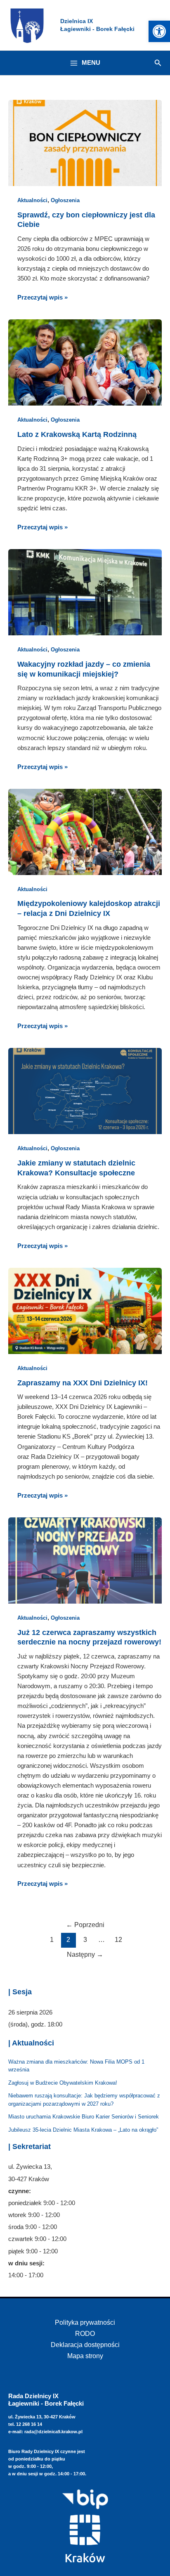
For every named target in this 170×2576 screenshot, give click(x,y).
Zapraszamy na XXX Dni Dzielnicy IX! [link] (83, 1383)
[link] (159, 31)
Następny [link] (85, 1954)
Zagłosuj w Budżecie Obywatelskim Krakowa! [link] (63, 2083)
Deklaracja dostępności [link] (85, 2345)
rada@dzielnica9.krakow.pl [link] (53, 2432)
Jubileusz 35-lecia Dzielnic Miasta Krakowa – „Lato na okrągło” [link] (83, 2130)
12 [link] (118, 1940)
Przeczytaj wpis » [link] (42, 297)
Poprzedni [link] (85, 1925)
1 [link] (52, 1940)
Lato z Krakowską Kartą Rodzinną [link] (77, 434)
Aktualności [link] (32, 200)
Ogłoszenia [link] (65, 200)
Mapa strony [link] (85, 2356)
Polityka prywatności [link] (85, 2322)
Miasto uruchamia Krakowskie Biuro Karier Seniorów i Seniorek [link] (84, 2117)
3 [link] (85, 1940)
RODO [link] (85, 2333)
